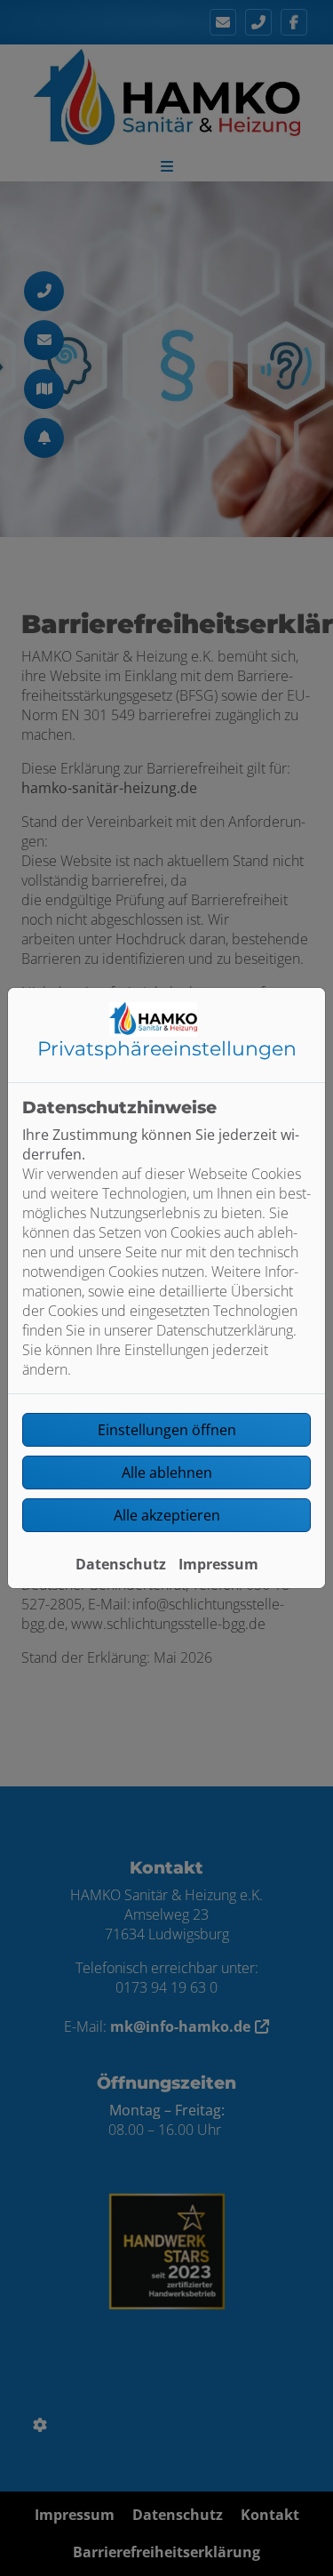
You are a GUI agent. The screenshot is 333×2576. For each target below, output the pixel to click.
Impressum (218, 1564)
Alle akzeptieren (167, 1515)
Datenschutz (121, 1564)
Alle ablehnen (167, 1473)
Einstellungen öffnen (167, 1430)
